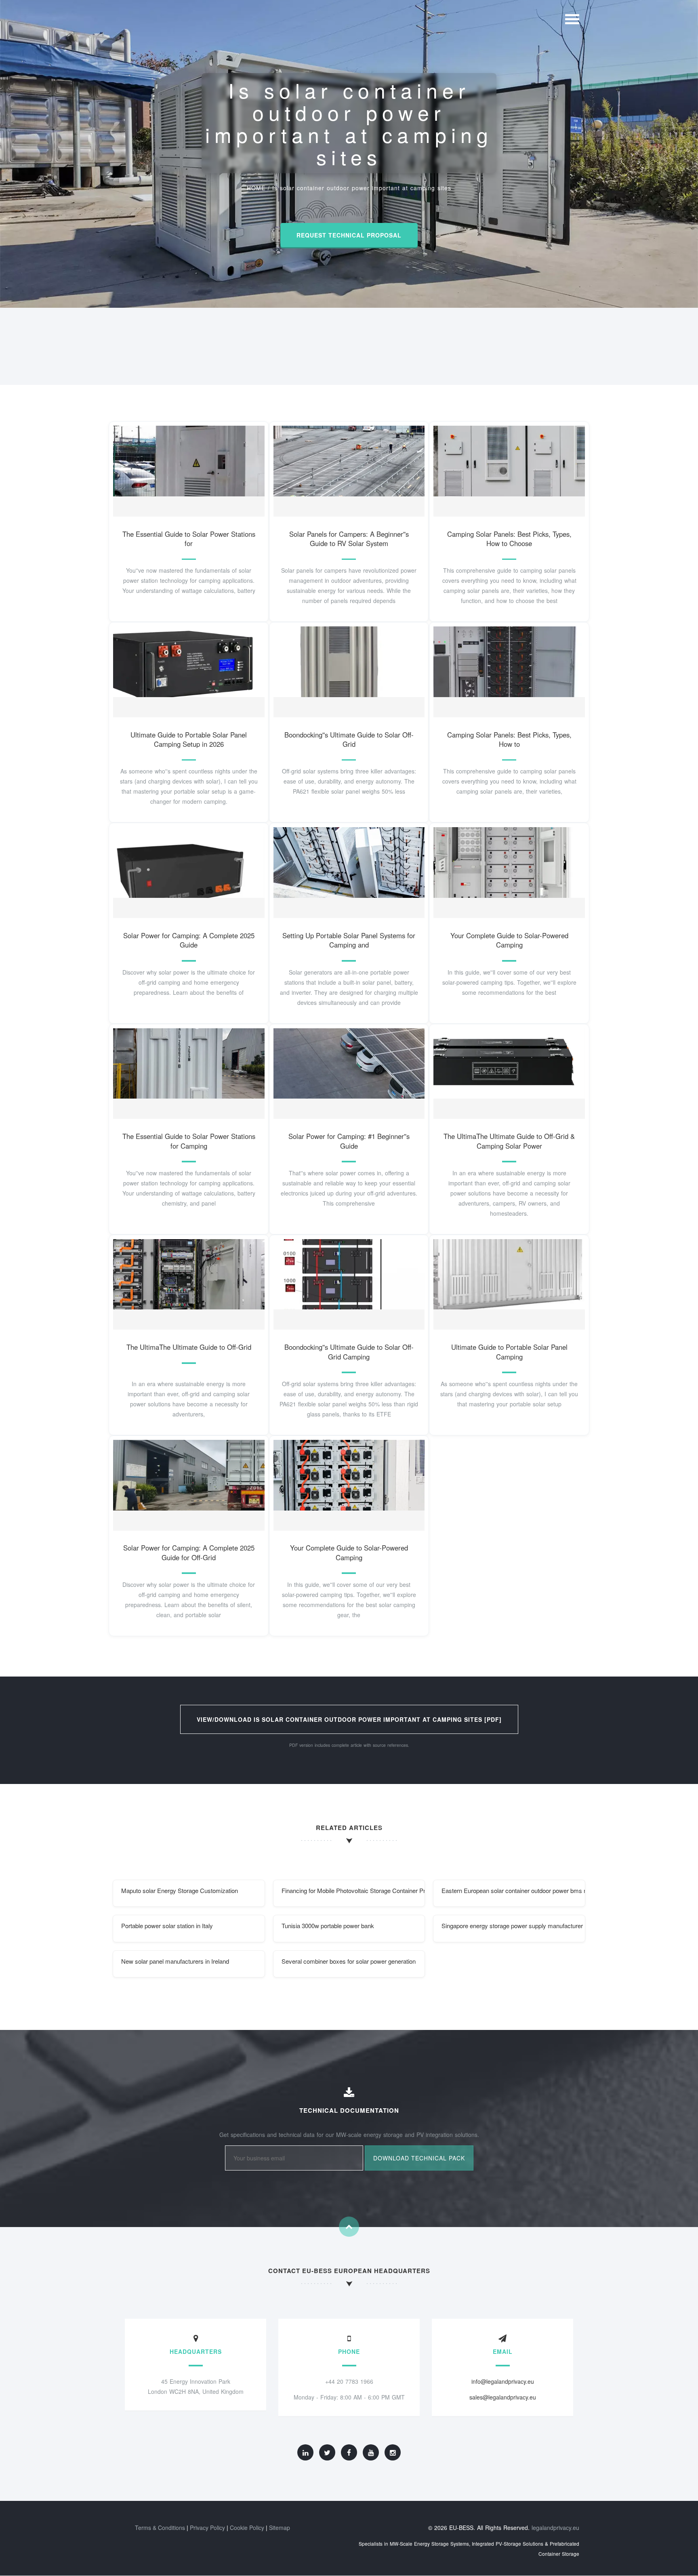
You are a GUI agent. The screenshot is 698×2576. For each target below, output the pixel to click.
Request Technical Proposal (349, 235)
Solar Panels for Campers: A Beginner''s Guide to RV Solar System (349, 539)
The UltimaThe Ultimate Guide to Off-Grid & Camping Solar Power (509, 1141)
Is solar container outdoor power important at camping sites (362, 188)
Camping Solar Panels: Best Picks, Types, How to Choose (509, 539)
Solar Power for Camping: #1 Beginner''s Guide (349, 1141)
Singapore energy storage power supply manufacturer (512, 1926)
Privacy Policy (207, 2528)
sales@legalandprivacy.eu (503, 2397)
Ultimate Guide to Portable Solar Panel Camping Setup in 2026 (189, 740)
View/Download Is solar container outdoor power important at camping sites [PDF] (349, 1719)
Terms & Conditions (160, 2528)
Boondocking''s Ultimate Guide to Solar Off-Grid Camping (349, 1352)
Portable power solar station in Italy (167, 1926)
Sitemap (280, 2528)
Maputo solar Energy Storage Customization (180, 1890)
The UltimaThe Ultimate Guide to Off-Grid (189, 1347)
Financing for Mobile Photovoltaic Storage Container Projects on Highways (353, 1890)
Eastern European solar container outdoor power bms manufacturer (513, 1890)
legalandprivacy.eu (555, 2528)
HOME (256, 188)
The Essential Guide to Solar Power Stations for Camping (189, 1141)
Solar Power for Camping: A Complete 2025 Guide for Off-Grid (189, 1553)
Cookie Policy (247, 2528)
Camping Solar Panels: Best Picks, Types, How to (509, 740)
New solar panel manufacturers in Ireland (175, 1961)
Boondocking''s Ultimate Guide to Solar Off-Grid (349, 740)
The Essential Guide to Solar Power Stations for (189, 539)
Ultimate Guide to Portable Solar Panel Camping (509, 1352)
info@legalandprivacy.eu (503, 2381)
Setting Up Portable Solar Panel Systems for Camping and (349, 940)
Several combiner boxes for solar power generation (349, 1961)
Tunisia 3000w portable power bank (328, 1926)
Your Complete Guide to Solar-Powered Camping (509, 940)
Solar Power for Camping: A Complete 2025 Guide (189, 940)
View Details (186, 469)
